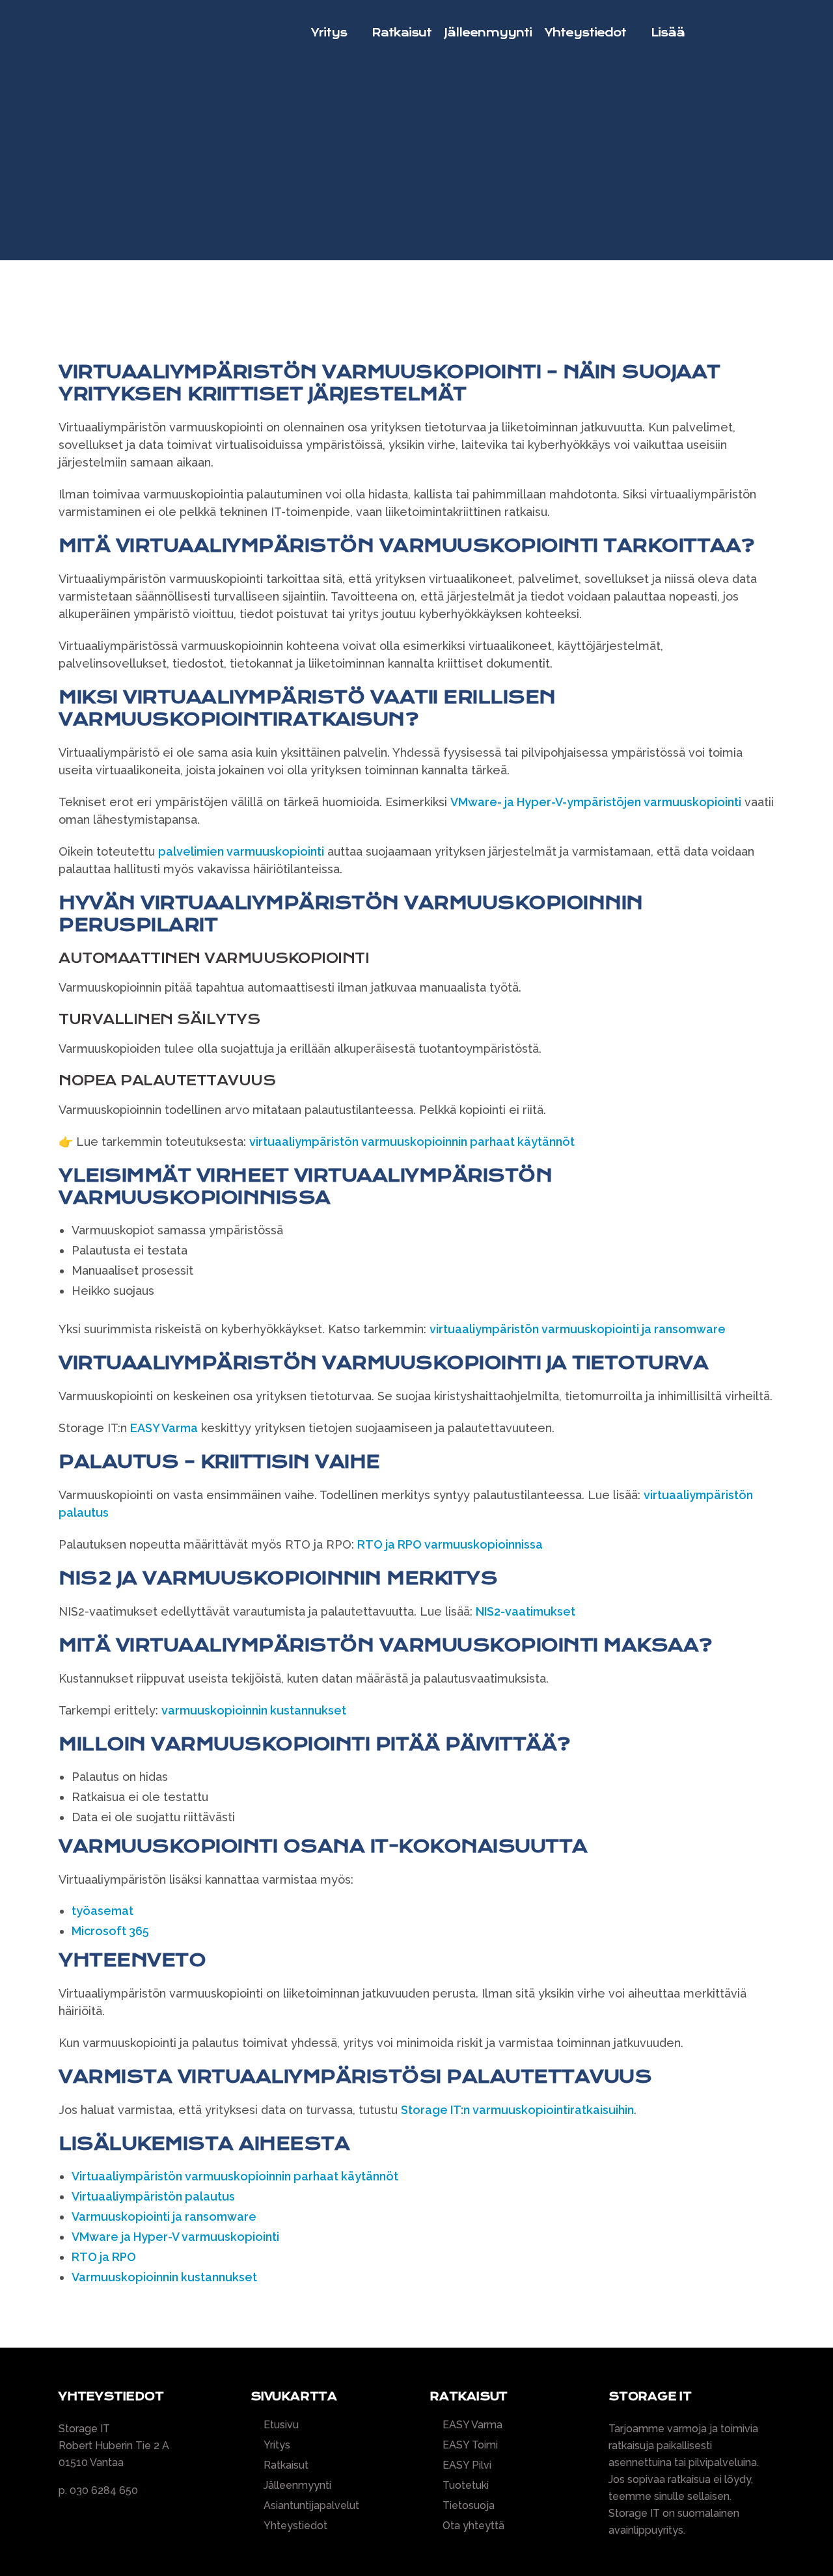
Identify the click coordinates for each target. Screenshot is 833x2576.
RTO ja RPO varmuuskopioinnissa (450, 1544)
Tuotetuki (466, 2486)
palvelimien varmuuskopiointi (241, 851)
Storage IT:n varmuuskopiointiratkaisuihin (517, 2110)
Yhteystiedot (295, 2526)
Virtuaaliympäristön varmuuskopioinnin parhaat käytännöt (235, 2176)
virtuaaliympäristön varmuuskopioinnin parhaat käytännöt (412, 1142)
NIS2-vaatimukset (526, 1611)
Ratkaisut (286, 2465)
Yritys (277, 2445)
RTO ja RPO (104, 2257)
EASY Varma (164, 1428)
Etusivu (281, 2425)
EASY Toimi (470, 2445)
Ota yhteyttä (473, 2526)
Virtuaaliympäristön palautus (153, 2196)
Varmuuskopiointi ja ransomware (164, 2217)
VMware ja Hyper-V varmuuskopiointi (175, 2237)
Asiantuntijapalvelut (311, 2506)
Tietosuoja (469, 2506)
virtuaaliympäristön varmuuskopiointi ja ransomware (578, 1329)
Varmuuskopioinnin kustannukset (164, 2277)
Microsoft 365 (110, 1931)
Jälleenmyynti (297, 2486)
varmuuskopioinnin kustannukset (254, 1710)
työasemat (102, 1911)
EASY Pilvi (467, 2465)
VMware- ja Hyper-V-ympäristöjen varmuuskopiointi (596, 802)
